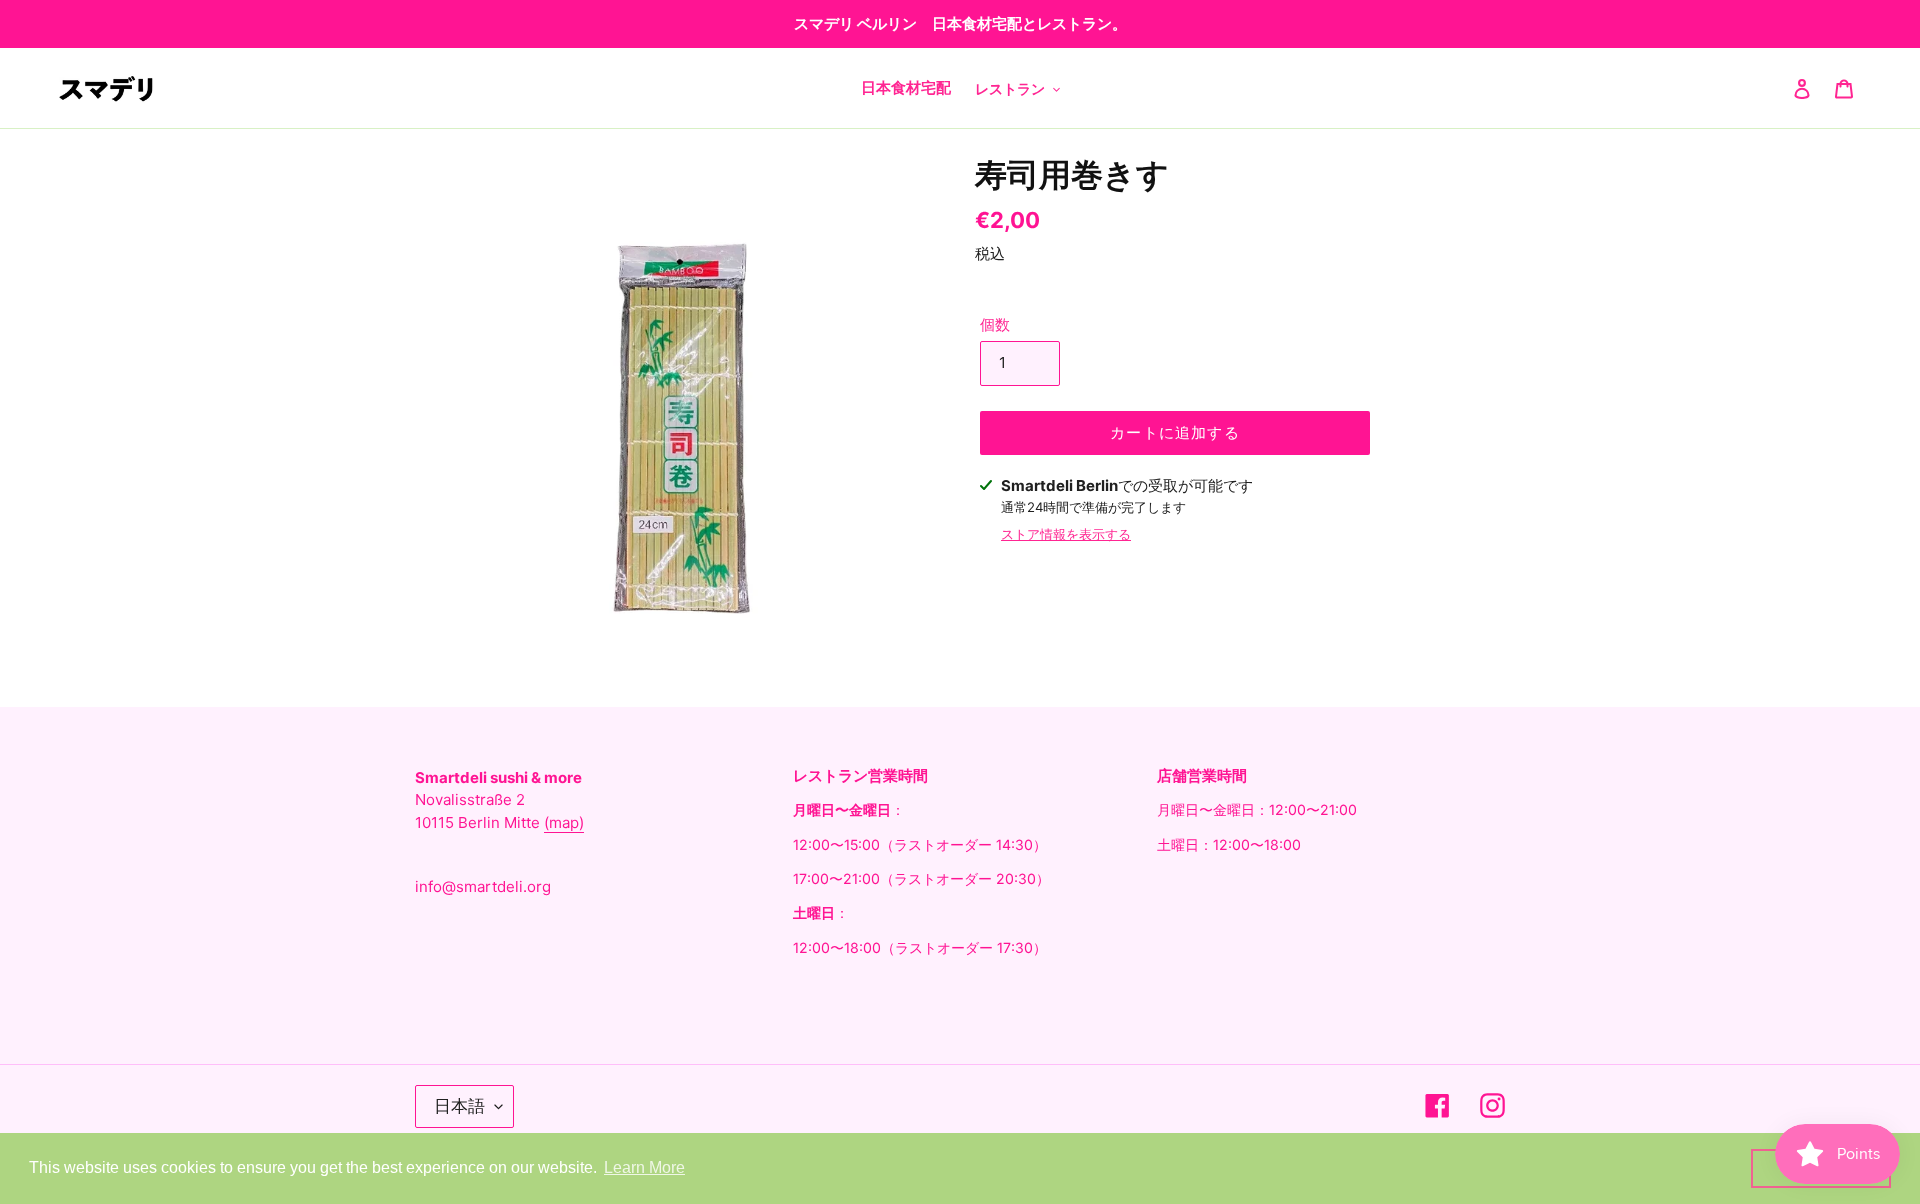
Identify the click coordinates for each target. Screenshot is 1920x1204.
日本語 (459, 1106)
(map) (564, 822)
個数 (995, 324)
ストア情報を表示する (1066, 534)
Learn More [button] (644, 1167)
